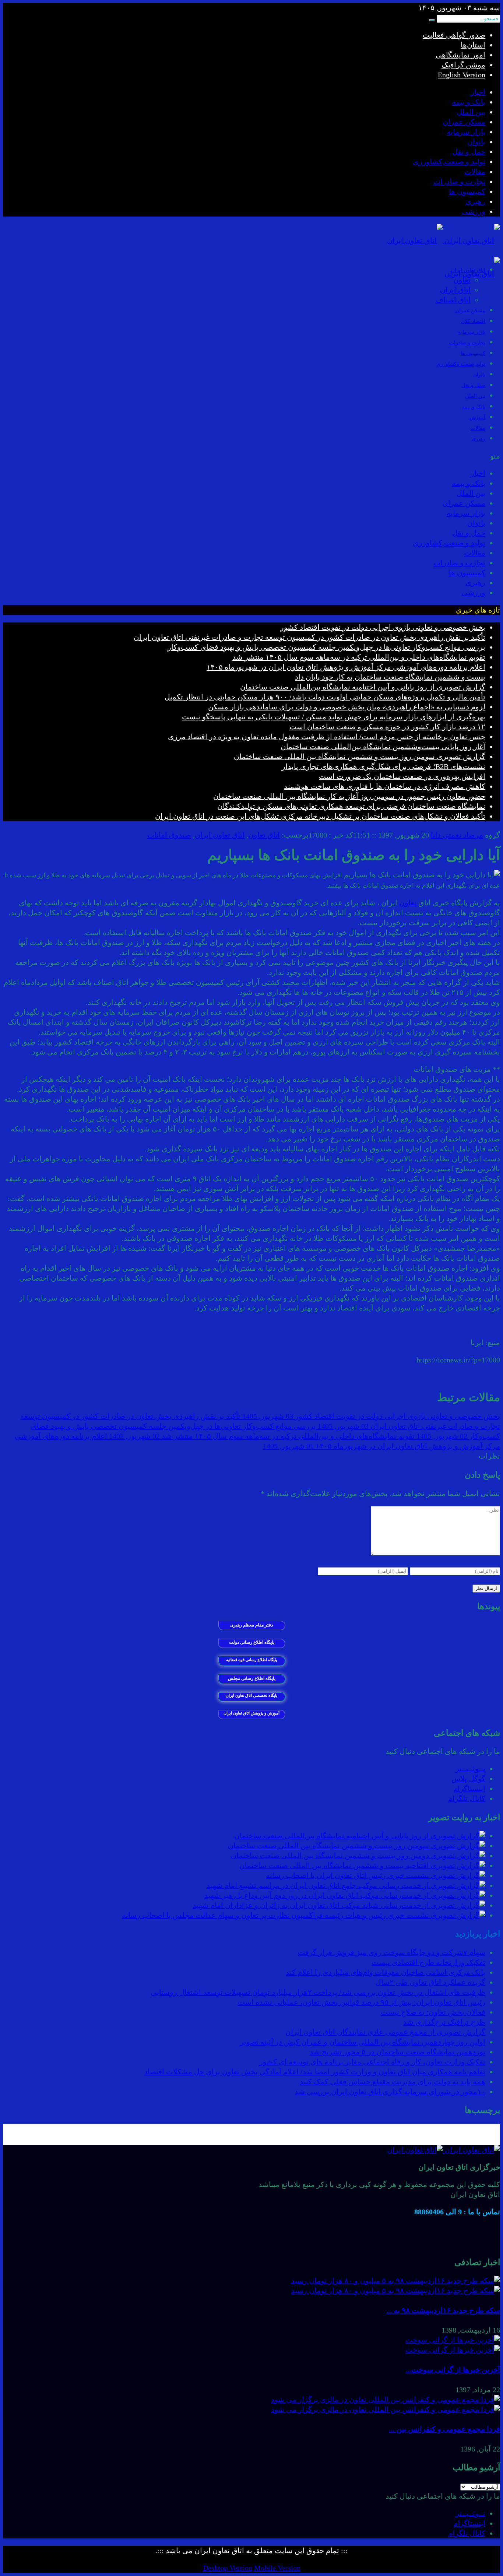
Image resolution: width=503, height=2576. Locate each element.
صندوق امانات (169, 835)
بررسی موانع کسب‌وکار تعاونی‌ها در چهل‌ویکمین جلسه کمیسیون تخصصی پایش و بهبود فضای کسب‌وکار (326, 647)
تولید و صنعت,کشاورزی (449, 162)
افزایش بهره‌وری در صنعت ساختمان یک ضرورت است (402, 776)
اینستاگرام (469, 1789)
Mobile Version (277, 2568)
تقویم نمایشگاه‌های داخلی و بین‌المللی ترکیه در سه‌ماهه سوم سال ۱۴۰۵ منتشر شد (359, 657)
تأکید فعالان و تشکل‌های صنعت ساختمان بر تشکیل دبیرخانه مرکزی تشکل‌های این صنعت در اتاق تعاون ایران (320, 816)
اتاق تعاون (264, 835)
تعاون (462, 280)
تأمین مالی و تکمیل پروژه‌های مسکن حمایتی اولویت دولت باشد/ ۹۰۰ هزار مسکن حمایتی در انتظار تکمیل (325, 697)
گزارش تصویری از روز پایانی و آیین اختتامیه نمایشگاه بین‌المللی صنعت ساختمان (363, 687)
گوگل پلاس (468, 1779)
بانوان (476, 142)
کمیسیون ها (467, 192)
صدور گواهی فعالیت (454, 35)
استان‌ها (473, 45)
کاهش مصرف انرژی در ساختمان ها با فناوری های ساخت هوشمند (385, 786)
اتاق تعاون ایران (220, 835)
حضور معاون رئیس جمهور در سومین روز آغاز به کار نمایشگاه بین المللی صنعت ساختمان (349, 796)
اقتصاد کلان (473, 321)
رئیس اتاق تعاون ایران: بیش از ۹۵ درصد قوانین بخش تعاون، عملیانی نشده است (362, 2002)
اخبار (478, 92)
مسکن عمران (464, 122)
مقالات (475, 172)
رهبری (475, 201)
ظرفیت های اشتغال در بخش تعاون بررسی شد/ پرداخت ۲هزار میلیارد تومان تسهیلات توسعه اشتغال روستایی (318, 1992)
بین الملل (471, 112)
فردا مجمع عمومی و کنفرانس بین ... (444, 2429)
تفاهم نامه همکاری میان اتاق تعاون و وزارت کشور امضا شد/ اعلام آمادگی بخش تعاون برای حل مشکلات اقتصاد (315, 2072)
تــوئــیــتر (470, 1769)
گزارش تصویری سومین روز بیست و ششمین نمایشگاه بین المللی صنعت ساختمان (360, 757)
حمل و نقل (469, 152)
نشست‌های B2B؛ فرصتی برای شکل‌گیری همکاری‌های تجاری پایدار (384, 766)
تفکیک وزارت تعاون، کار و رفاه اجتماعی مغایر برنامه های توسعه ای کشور (372, 2062)
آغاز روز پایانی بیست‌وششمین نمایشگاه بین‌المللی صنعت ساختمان (383, 747)
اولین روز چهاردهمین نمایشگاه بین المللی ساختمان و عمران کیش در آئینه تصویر (363, 2042)
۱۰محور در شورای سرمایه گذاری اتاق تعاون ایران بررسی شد (390, 2092)
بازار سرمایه (466, 132)
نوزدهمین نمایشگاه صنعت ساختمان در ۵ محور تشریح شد (398, 2052)
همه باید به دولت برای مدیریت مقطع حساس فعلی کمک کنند (393, 2082)
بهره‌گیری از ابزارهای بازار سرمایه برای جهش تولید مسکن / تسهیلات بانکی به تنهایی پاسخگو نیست (334, 717)
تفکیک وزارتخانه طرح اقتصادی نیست (428, 1962)
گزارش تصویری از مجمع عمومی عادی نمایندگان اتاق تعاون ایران (385, 2032)
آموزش (477, 417)
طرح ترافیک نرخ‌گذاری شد (444, 2022)
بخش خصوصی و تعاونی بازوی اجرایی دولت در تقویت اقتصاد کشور (383, 627)
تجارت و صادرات (459, 182)
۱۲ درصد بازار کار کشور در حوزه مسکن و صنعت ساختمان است (387, 727)
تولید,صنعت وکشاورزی (461, 364)
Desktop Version (228, 2568)
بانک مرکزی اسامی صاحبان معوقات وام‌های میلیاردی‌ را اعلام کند (386, 1972)
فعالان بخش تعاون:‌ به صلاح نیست (433, 2012)
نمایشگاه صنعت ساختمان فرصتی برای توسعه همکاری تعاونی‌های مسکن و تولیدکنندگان (351, 806)
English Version (462, 75)
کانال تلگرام (467, 1798)
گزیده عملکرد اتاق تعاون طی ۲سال (430, 1982)
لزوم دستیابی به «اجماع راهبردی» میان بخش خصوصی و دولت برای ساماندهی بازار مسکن (347, 707)
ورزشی (474, 211)
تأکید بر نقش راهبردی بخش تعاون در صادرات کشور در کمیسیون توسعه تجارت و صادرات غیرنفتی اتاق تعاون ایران (309, 637)
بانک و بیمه (469, 102)
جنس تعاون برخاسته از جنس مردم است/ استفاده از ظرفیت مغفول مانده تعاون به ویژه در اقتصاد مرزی (327, 737)
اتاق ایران (455, 290)
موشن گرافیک (463, 65)
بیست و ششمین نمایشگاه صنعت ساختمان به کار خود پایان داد (390, 677)
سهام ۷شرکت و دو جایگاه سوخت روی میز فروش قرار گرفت (392, 1952)
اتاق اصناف (453, 300)
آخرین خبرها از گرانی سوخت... (453, 2370)
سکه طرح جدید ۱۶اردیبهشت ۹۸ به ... (443, 2310)
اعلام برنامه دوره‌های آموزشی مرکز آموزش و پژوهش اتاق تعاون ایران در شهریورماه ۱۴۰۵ (346, 667)
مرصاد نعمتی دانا (457, 835)
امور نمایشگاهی (460, 55)
